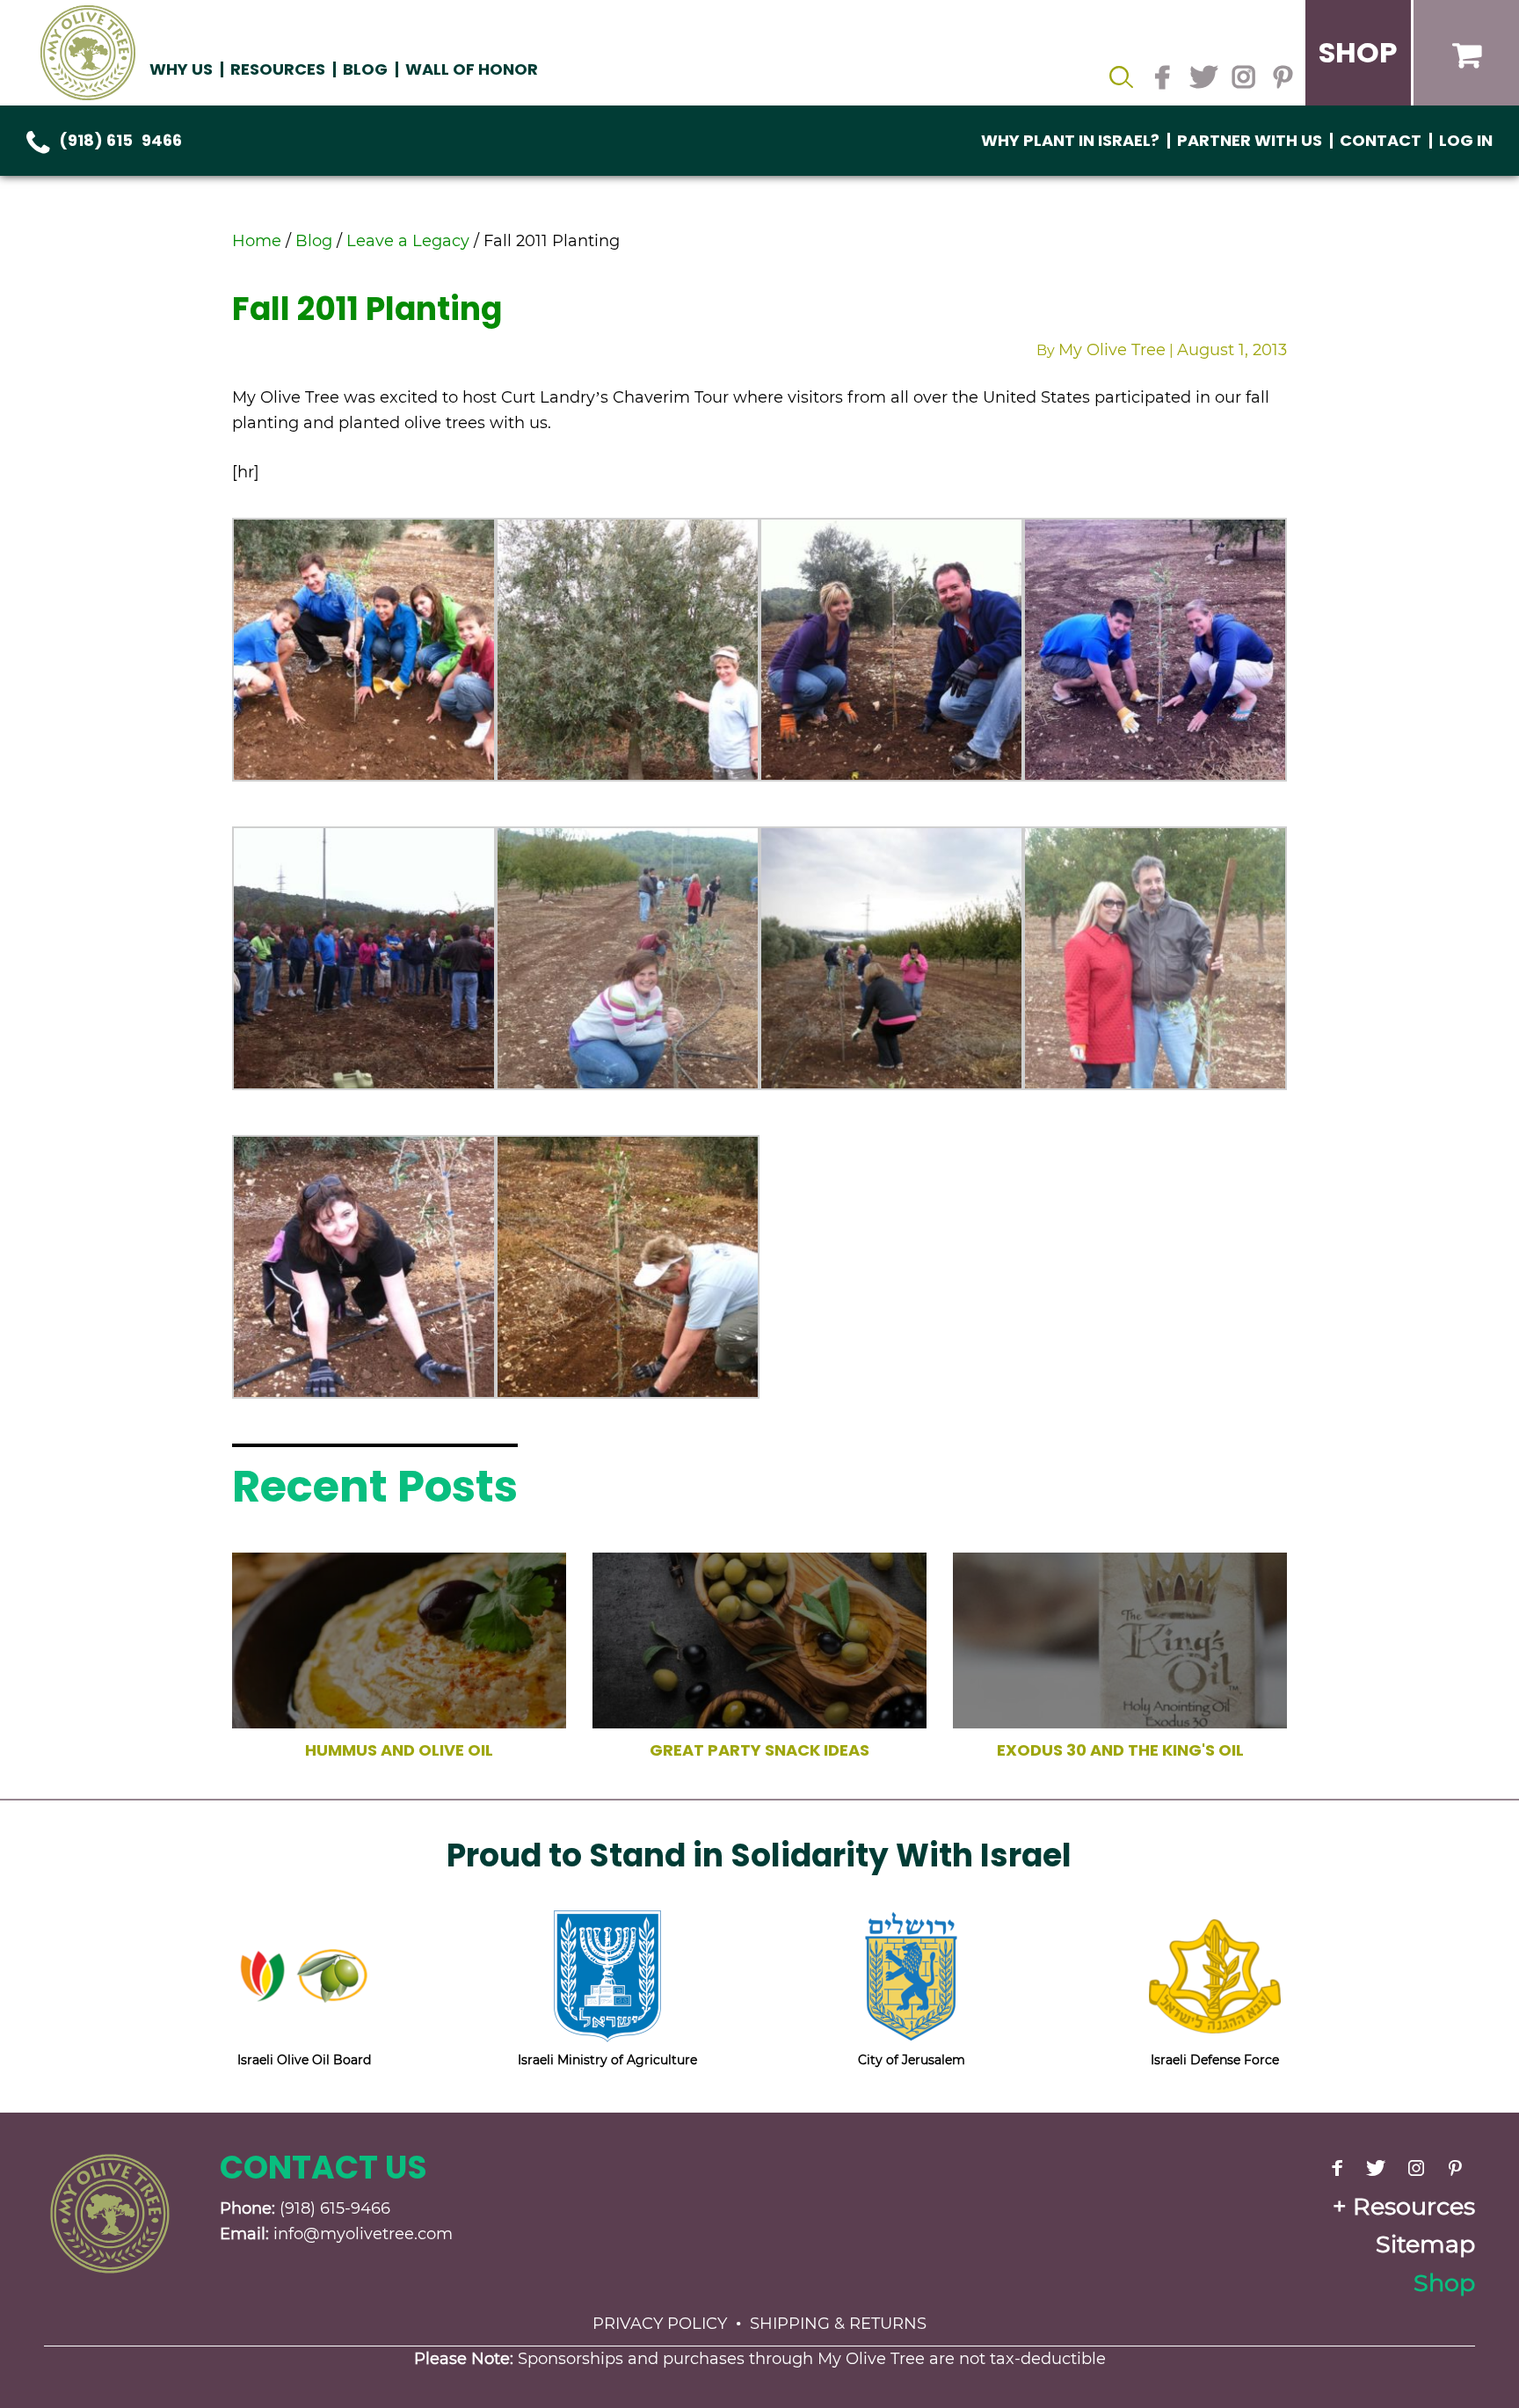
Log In (1466, 140)
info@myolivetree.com (363, 2234)
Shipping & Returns (838, 2324)
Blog (365, 69)
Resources (1414, 2206)
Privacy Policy (660, 2324)
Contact (1381, 140)
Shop (1444, 2283)
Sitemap (1425, 2244)
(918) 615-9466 (120, 140)
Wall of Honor (472, 69)
